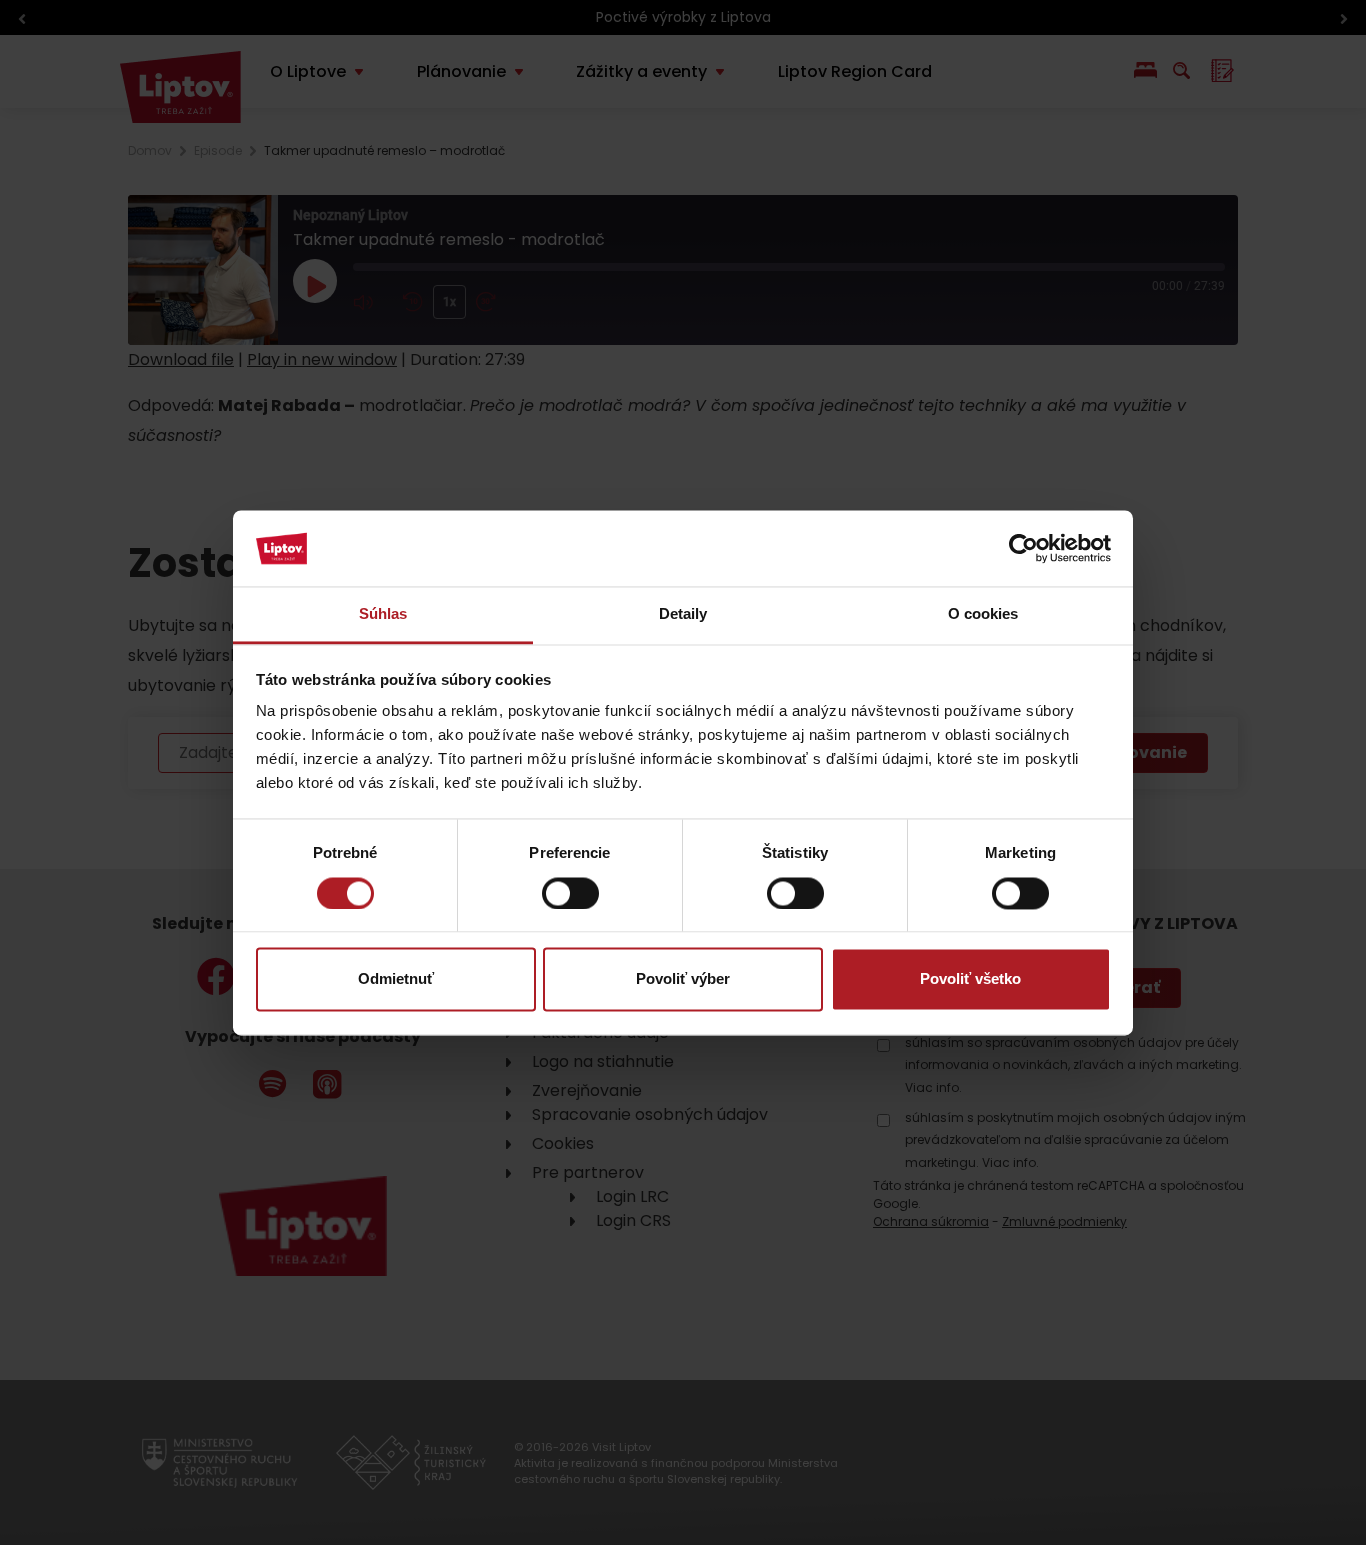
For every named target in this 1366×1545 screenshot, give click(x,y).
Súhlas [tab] (383, 614)
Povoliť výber (683, 979)
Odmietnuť (396, 979)
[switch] (570, 893)
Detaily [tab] (683, 614)
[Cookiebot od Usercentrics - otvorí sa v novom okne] (1023, 548)
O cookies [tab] (983, 614)
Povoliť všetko (970, 979)
